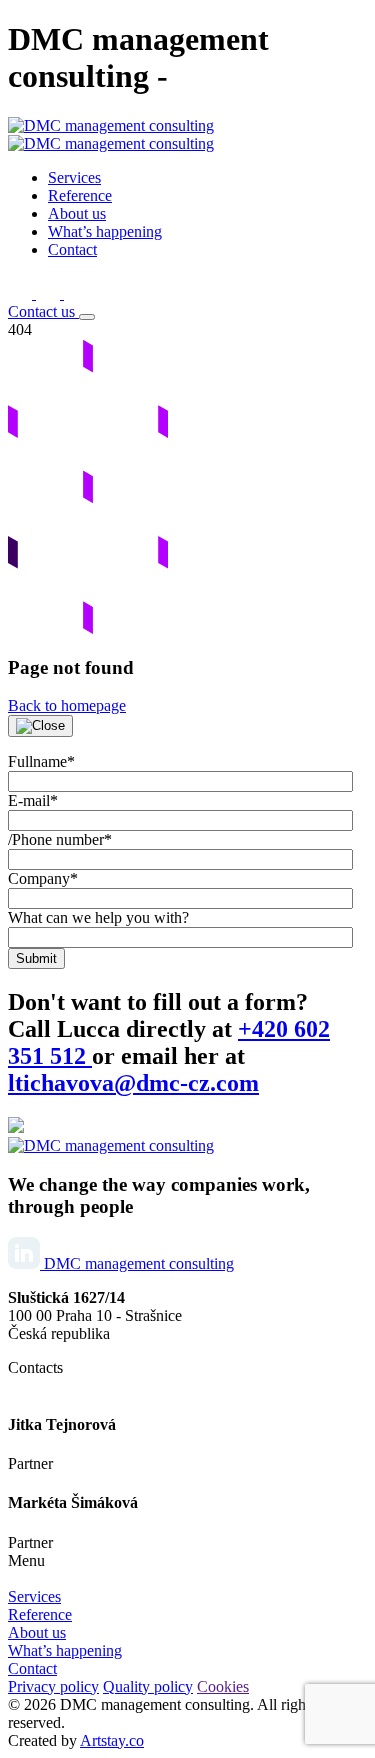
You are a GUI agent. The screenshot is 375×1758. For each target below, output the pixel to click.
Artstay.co (112, 1740)
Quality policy (148, 1686)
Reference (40, 1614)
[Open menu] (87, 317)
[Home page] (111, 134)
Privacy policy (53, 1686)
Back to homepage (67, 705)
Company (43, 878)
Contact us (43, 311)
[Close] (40, 726)
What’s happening (65, 1650)
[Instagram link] (50, 293)
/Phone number (60, 839)
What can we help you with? (98, 917)
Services (34, 1596)
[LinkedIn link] (76, 293)
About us (37, 1632)
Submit (36, 958)
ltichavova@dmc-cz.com (133, 1083)
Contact (32, 1668)
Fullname (41, 761)
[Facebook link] (22, 293)
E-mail (33, 800)
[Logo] (111, 1145)
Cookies (223, 1686)
